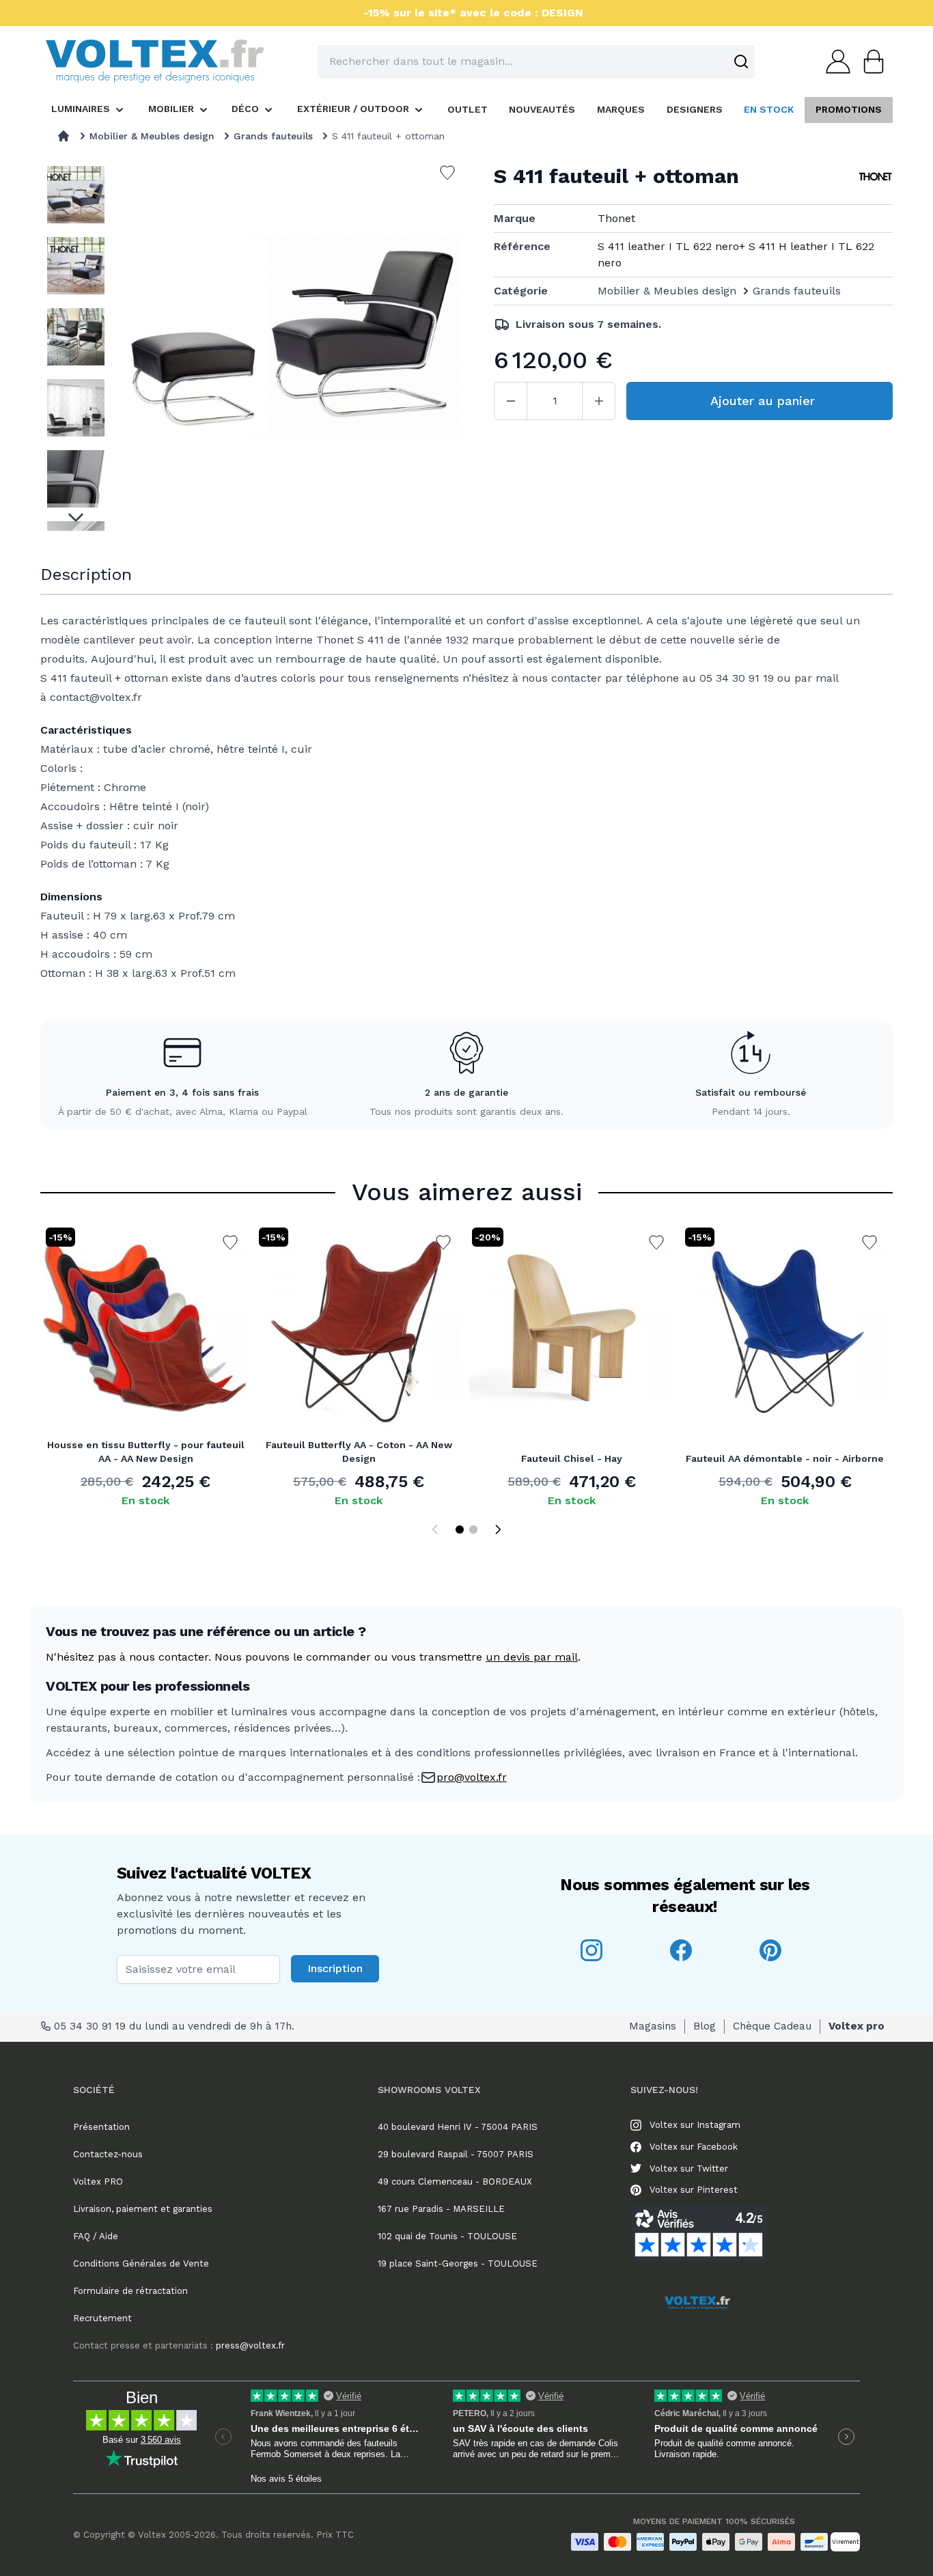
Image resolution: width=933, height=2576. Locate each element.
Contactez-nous (108, 2154)
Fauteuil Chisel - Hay (572, 1458)
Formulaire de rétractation (130, 2291)
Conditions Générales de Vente (141, 2263)
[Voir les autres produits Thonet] (876, 176)
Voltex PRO (98, 2182)
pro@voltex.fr (472, 1777)
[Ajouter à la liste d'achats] (230, 1243)
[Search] (741, 61)
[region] (76, 345)
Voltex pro (857, 2026)
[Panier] (869, 61)
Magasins (653, 2026)
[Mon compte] (834, 61)
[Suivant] (498, 1529)
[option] (76, 195)
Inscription (335, 1968)
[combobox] (536, 61)
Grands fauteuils (273, 136)
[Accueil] (64, 136)
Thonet (616, 218)
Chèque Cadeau (772, 2026)
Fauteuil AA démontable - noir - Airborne (785, 1458)
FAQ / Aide (96, 2236)
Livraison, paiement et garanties (143, 2209)
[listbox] (76, 345)
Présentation (101, 2127)
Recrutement (102, 2318)
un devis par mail (532, 1657)
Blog (705, 2026)
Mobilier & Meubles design (152, 136)
